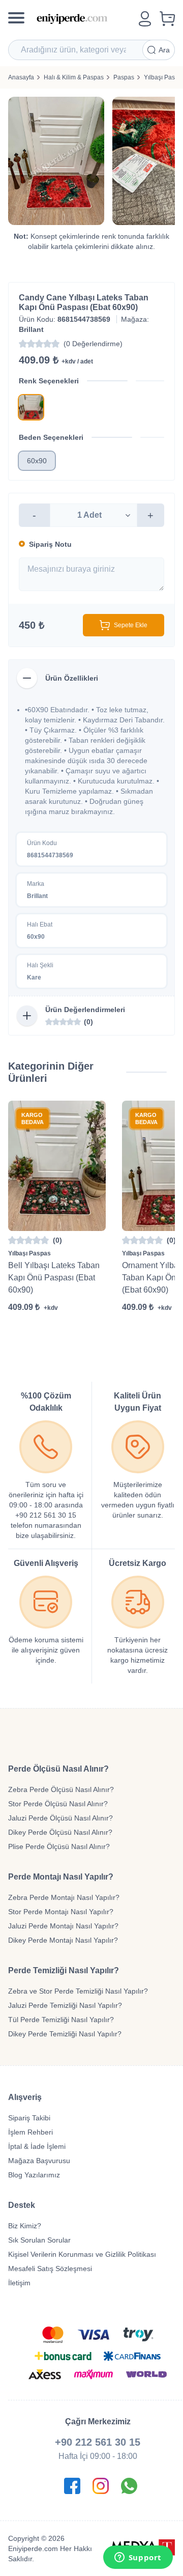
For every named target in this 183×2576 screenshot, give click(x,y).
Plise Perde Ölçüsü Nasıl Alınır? (59, 1846)
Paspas (124, 77)
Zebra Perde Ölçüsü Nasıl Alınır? (61, 1789)
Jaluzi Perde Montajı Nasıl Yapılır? (63, 1926)
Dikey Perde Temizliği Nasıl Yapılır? (65, 2034)
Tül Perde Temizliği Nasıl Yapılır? (61, 2020)
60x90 (37, 461)
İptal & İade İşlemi (37, 2146)
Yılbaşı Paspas (29, 1253)
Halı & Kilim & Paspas (74, 77)
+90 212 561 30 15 (98, 2442)
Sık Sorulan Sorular (39, 2240)
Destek (22, 2205)
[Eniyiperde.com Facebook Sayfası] (72, 2486)
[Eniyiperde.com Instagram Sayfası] (101, 2486)
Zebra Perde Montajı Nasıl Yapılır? (64, 1897)
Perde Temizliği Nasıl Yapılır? (64, 1970)
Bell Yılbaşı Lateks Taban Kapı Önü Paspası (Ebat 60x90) (54, 1278)
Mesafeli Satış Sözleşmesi (50, 2269)
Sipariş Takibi (29, 2118)
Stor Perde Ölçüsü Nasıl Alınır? (58, 1804)
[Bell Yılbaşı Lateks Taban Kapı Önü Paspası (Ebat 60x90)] (57, 1166)
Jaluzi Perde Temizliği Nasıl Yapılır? (65, 2005)
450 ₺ (32, 625)
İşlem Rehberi (30, 2132)
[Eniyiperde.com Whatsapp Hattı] (129, 2486)
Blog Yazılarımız (34, 2175)
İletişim (19, 2283)
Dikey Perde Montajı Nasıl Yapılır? (63, 1940)
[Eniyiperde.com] (84, 19)
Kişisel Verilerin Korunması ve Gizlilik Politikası (82, 2254)
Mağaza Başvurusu (39, 2161)
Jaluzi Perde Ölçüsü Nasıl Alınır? (60, 1818)
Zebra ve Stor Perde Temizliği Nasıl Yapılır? (78, 1991)
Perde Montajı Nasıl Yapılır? (61, 1877)
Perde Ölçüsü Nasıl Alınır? (58, 1769)
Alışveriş (25, 2097)
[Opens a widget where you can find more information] (138, 2558)
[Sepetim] (167, 19)
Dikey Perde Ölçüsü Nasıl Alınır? (60, 1832)
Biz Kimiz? (25, 2226)
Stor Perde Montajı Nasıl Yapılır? (61, 1912)
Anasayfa (21, 77)
